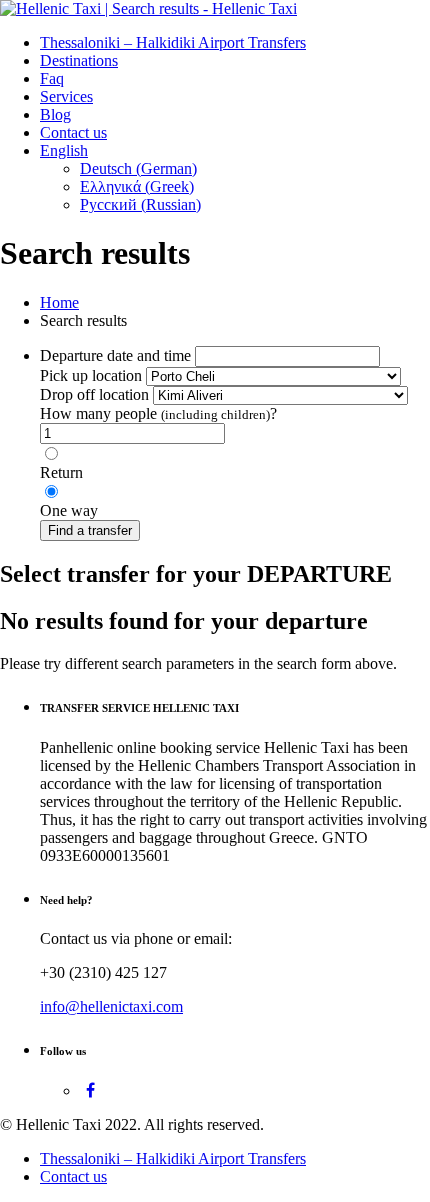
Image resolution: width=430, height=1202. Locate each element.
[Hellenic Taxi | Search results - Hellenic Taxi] (148, 8)
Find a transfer (90, 530)
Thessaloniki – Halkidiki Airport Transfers (173, 42)
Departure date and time (115, 355)
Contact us (73, 132)
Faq (52, 78)
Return (61, 472)
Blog (55, 114)
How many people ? (158, 413)
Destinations (79, 60)
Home (59, 302)
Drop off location (94, 394)
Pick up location (91, 375)
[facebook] (90, 1090)
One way (69, 510)
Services (66, 96)
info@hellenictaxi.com (111, 1006)
